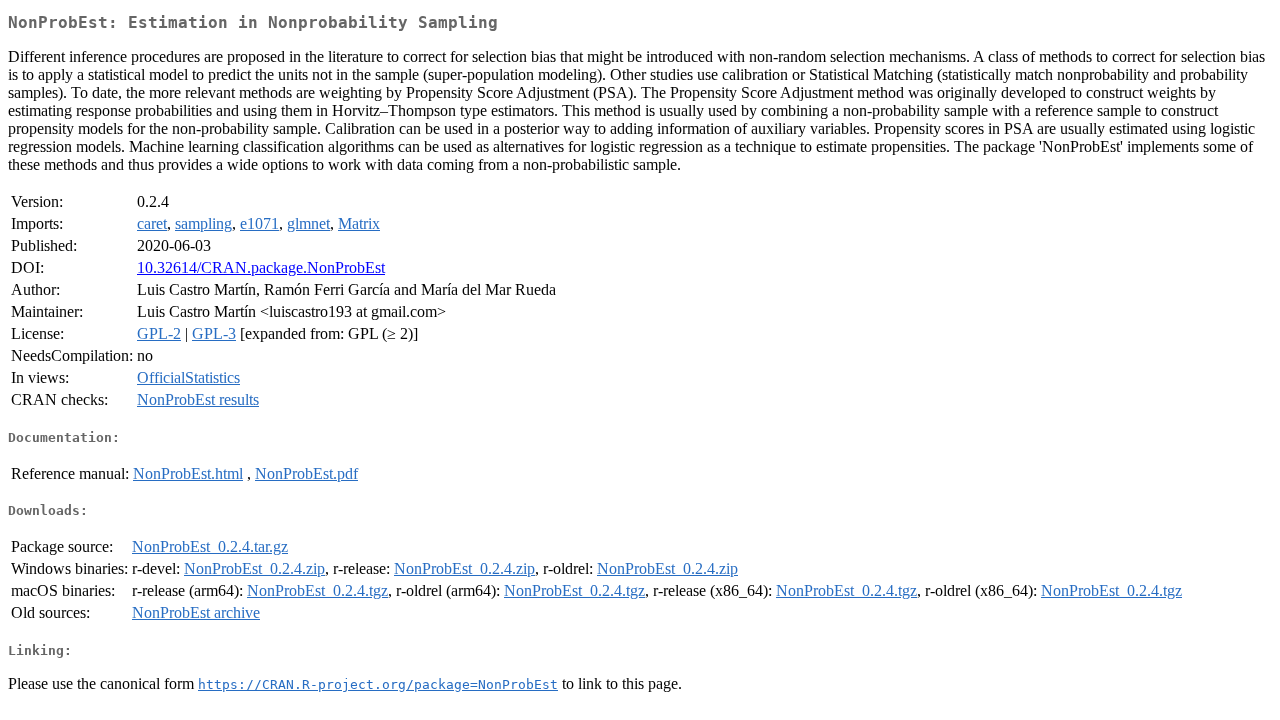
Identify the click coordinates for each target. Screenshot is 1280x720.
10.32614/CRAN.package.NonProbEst (261, 267)
